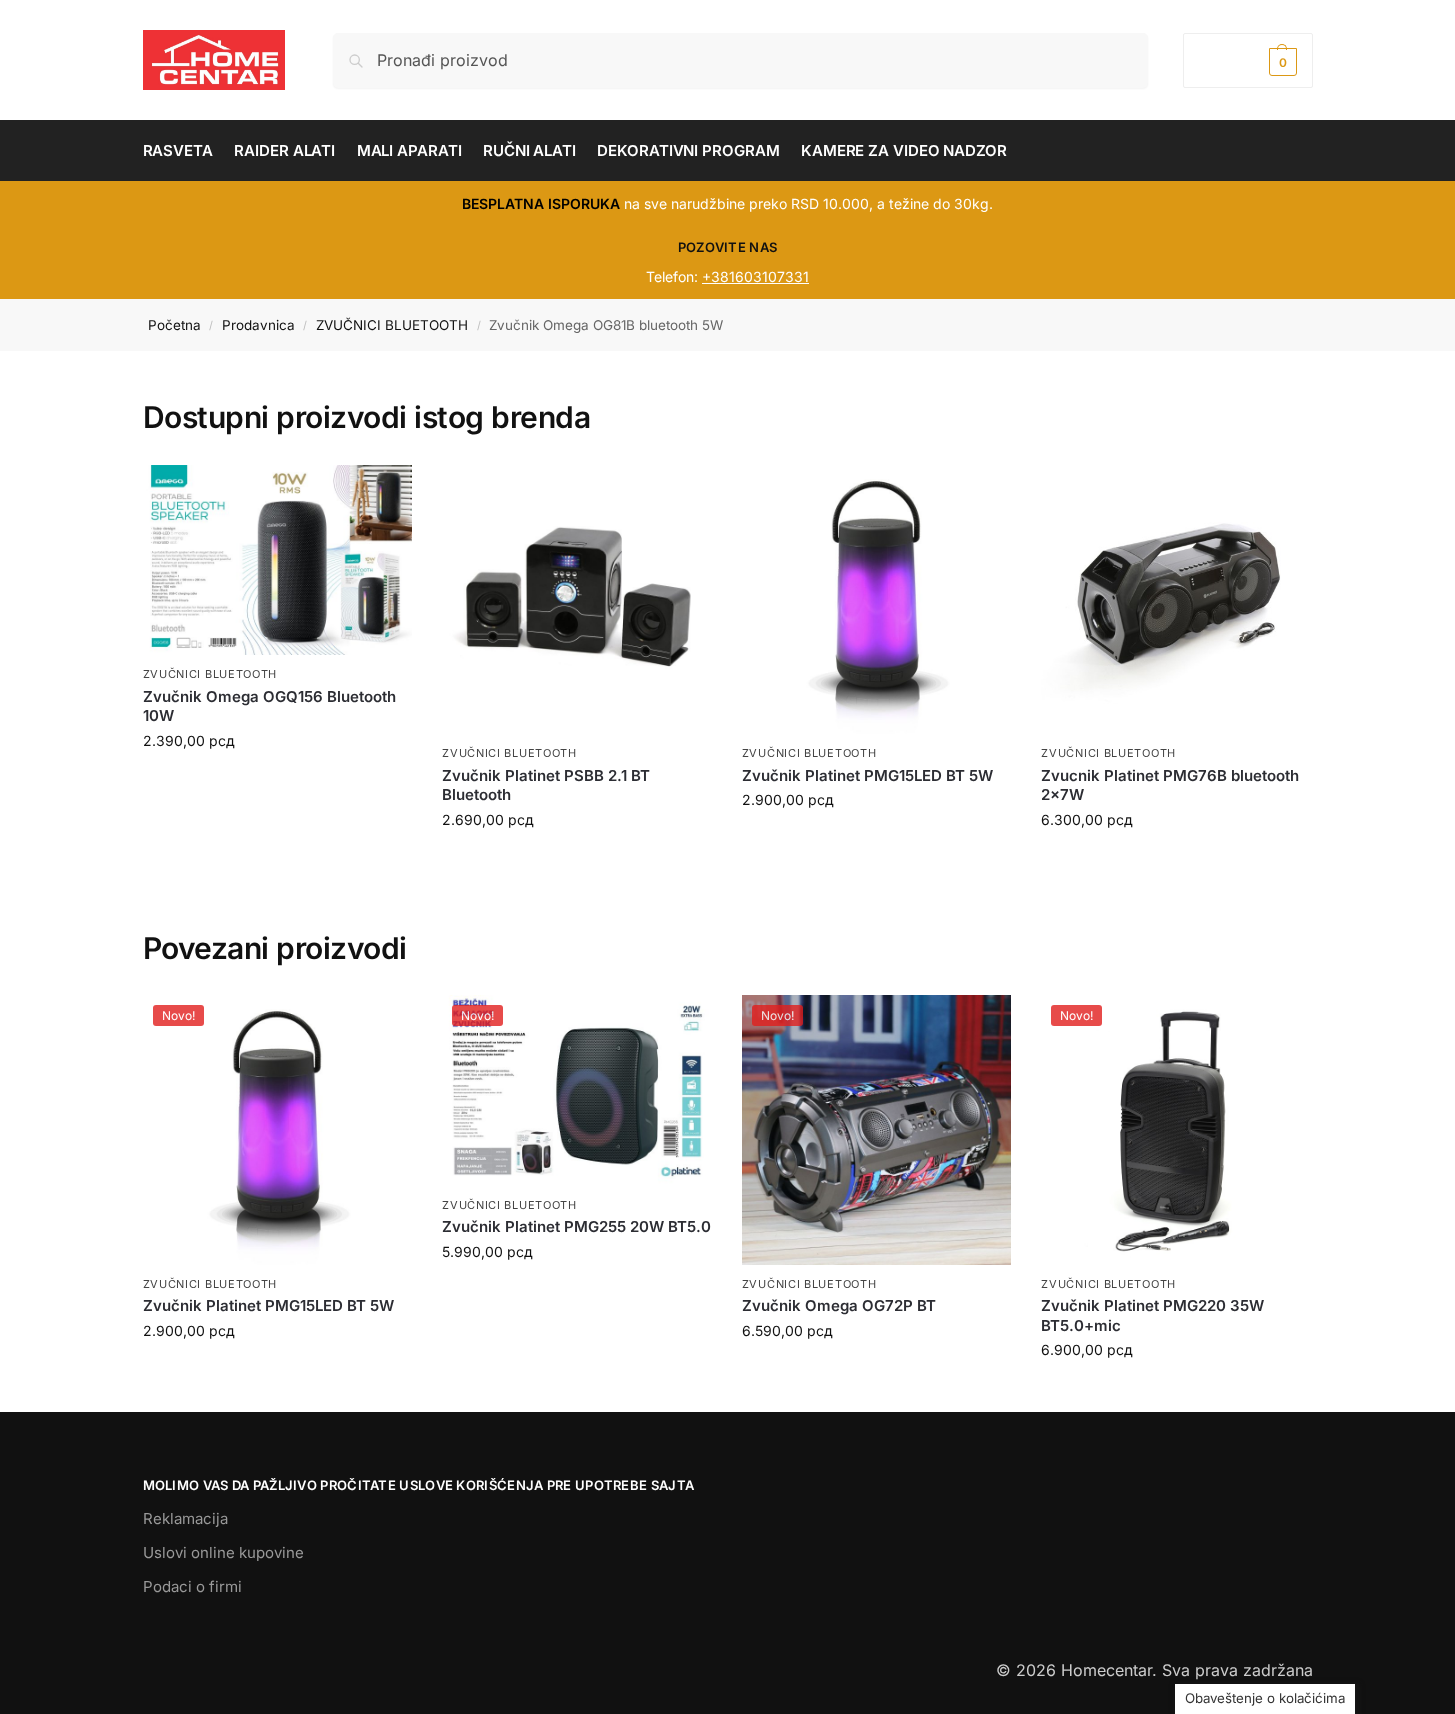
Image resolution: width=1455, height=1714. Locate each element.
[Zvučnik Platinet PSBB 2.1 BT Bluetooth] (577, 600)
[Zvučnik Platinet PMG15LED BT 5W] (877, 600)
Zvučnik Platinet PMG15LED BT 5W (867, 775)
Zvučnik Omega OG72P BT (839, 1305)
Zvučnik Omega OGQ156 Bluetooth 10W (269, 706)
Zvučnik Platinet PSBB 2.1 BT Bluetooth (546, 785)
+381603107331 (755, 276)
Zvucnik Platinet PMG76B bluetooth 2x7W (1170, 785)
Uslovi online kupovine (223, 1552)
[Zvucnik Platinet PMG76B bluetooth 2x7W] (1176, 600)
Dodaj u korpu (277, 782)
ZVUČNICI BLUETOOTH (392, 325)
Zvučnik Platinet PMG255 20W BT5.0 (576, 1226)
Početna (174, 325)
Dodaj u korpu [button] (277, 1372)
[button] (1247, 60)
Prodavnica (258, 325)
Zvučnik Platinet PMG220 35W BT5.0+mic (1152, 1315)
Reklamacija (185, 1518)
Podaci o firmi (192, 1586)
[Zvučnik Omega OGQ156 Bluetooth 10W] (278, 560)
